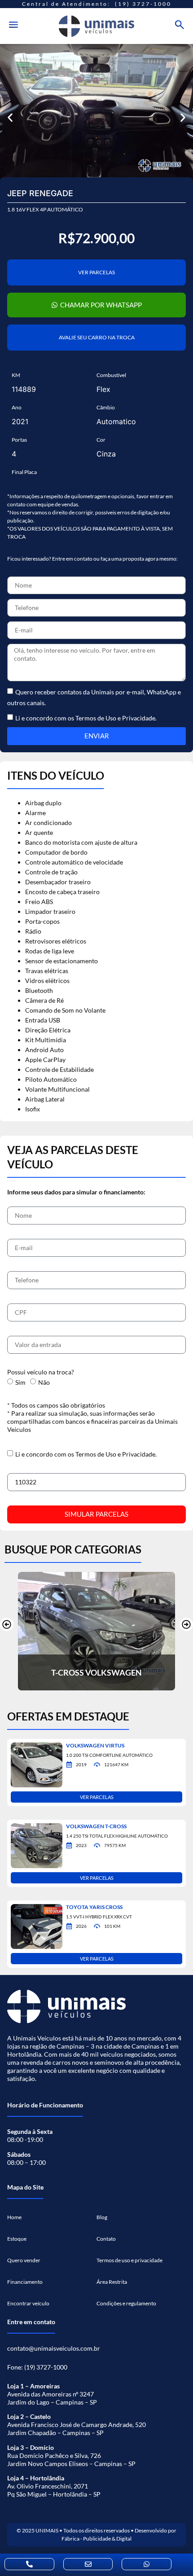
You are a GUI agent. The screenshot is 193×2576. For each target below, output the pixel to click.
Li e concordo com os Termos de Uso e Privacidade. (86, 1454)
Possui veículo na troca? (41, 1372)
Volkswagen (114, 1672)
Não (44, 1382)
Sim (20, 1382)
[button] (10, 118)
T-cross (68, 1672)
